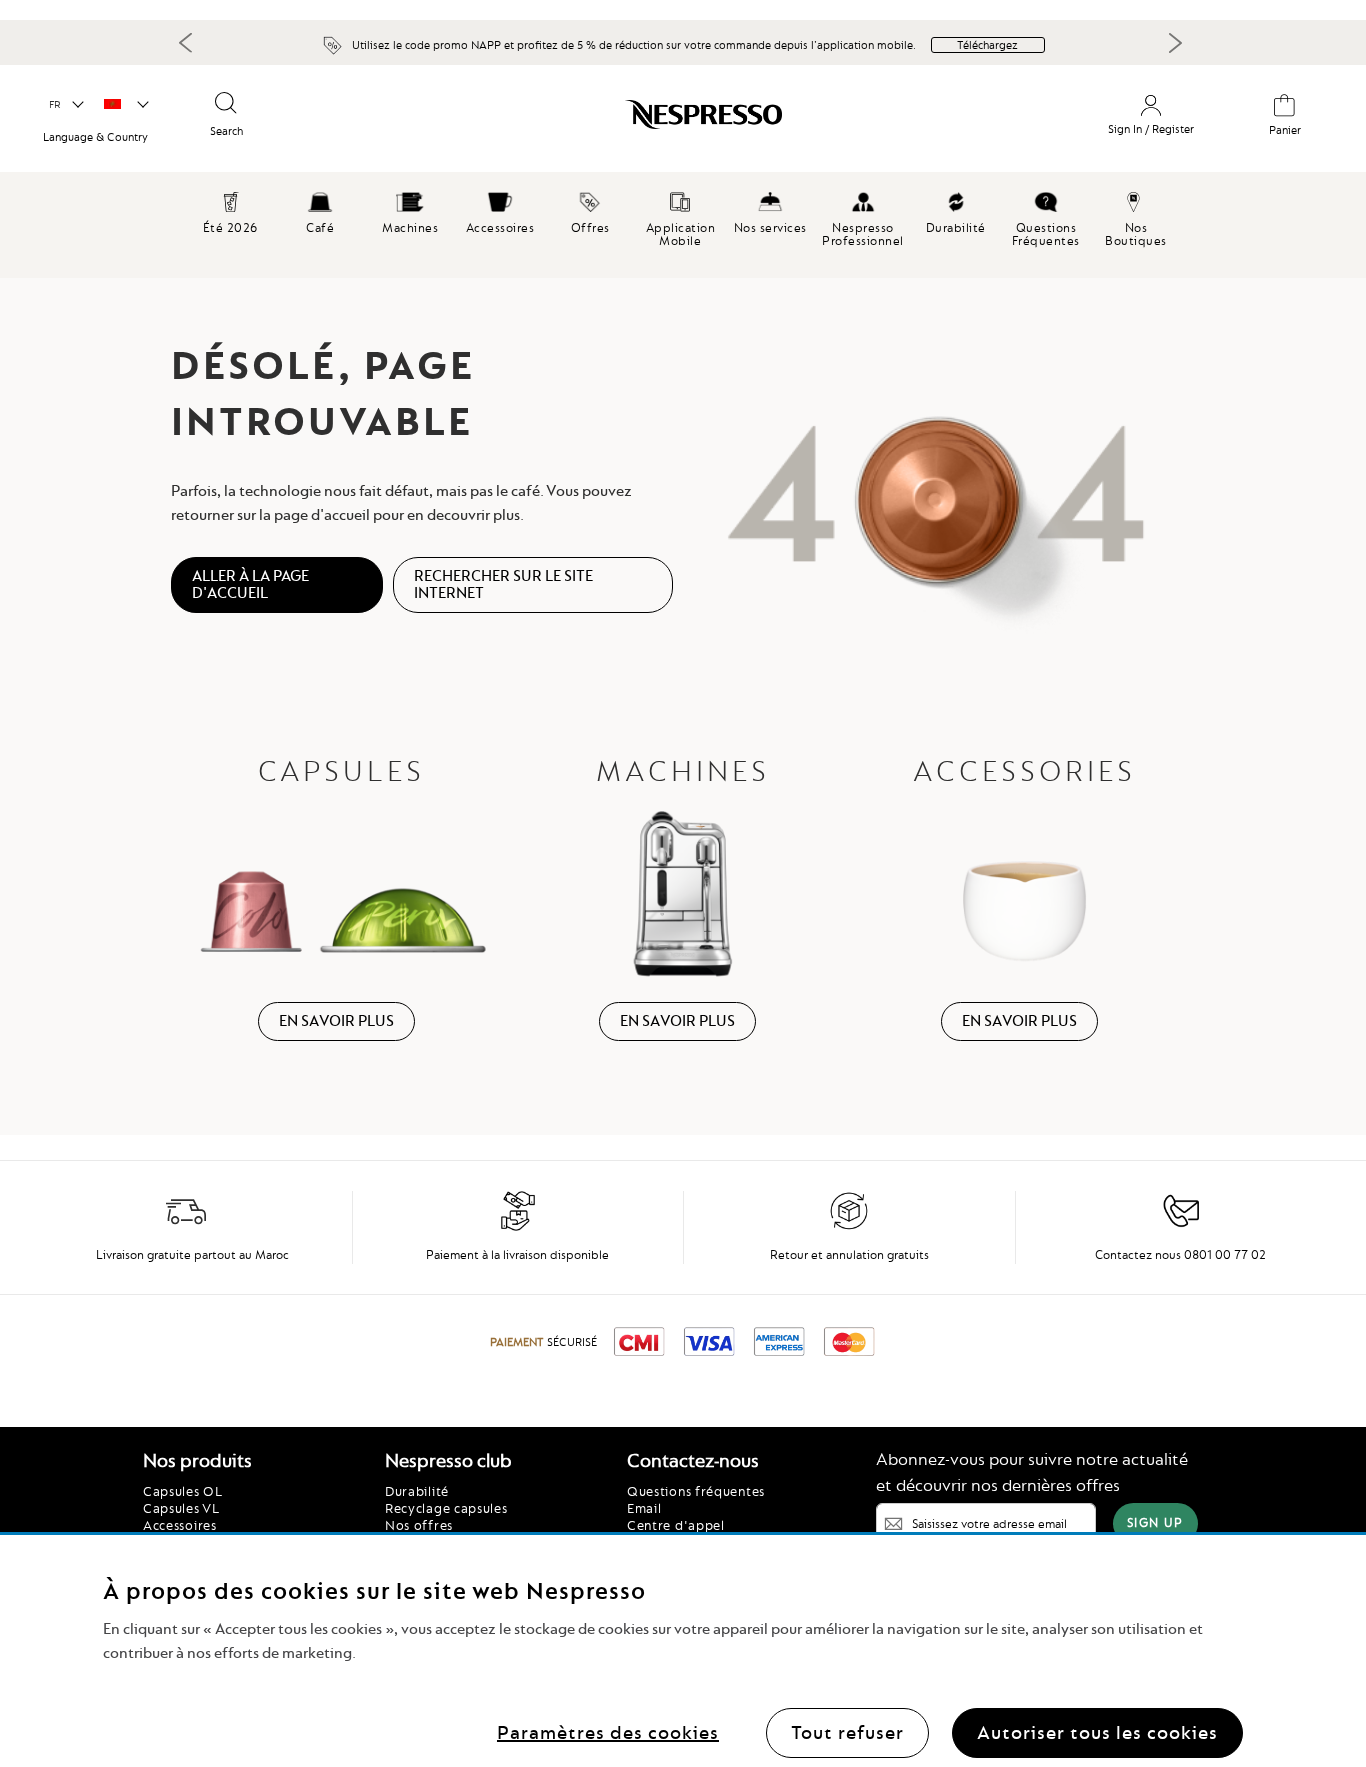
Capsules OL (183, 1491)
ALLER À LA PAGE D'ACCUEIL (250, 584)
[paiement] (518, 1227)
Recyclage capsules (446, 1508)
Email (644, 1508)
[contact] (1181, 1227)
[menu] (683, 225)
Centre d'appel (676, 1525)
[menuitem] (320, 210)
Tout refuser (847, 1731)
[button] (65, 105)
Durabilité (417, 1491)
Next (1175, 43)
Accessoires (180, 1525)
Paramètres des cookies (608, 1731)
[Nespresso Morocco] (609, 122)
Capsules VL (181, 1508)
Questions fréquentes (696, 1491)
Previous (186, 42)
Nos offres (419, 1525)
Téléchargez (987, 45)
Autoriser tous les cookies (1097, 1731)
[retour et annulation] (849, 1227)
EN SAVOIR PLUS (336, 1021)
